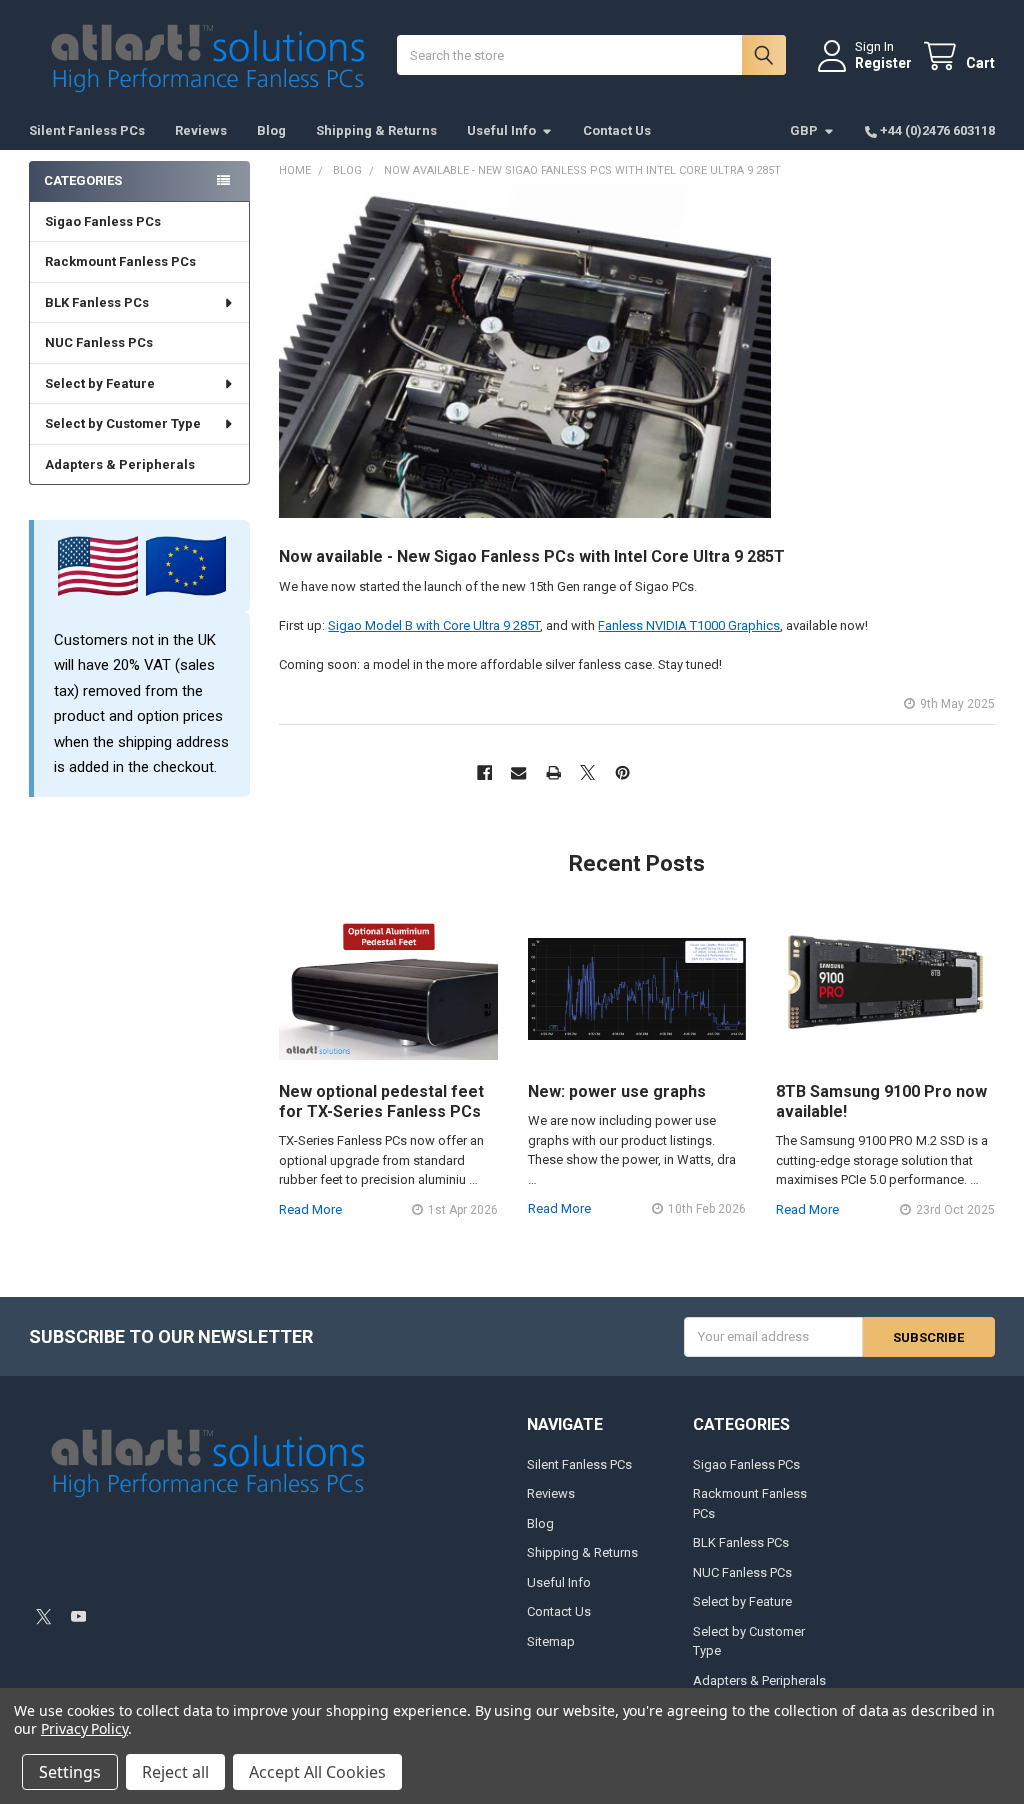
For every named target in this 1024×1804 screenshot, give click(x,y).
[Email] (518, 772)
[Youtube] (78, 1616)
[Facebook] (484, 772)
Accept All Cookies (317, 1772)
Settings (70, 1772)
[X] (587, 772)
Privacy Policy (84, 1728)
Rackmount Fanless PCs (120, 261)
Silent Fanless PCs (87, 130)
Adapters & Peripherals (120, 464)
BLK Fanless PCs (97, 302)
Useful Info (501, 130)
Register (883, 63)
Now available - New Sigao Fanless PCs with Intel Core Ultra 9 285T (532, 556)
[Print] (553, 772)
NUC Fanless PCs (99, 342)
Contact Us (617, 130)
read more (310, 1209)
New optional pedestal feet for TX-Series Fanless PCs (381, 1101)
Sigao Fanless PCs (103, 221)
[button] (146, 1562)
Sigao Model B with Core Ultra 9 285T (434, 625)
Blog (271, 130)
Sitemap (551, 1641)
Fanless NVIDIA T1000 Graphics (689, 625)
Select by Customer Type (123, 423)
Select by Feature (100, 383)
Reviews (201, 130)
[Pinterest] (622, 772)
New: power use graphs (617, 1091)
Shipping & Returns (376, 130)
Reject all (175, 1772)
